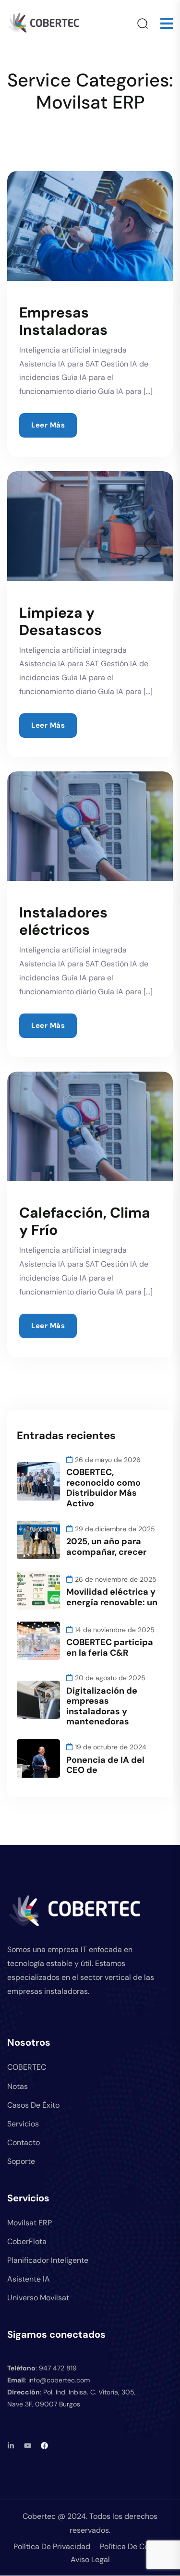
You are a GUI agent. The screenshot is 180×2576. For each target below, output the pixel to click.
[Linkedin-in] (11, 2446)
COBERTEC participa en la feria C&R (110, 1648)
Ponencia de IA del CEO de (105, 1765)
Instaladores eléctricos (63, 921)
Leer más (48, 425)
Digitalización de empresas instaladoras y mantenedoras (102, 1706)
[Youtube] (28, 2446)
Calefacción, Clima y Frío (85, 1221)
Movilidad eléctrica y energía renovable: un (112, 1597)
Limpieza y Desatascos (60, 621)
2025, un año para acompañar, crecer (106, 1547)
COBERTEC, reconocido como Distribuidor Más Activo (103, 1488)
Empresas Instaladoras (63, 321)
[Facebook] (44, 2446)
